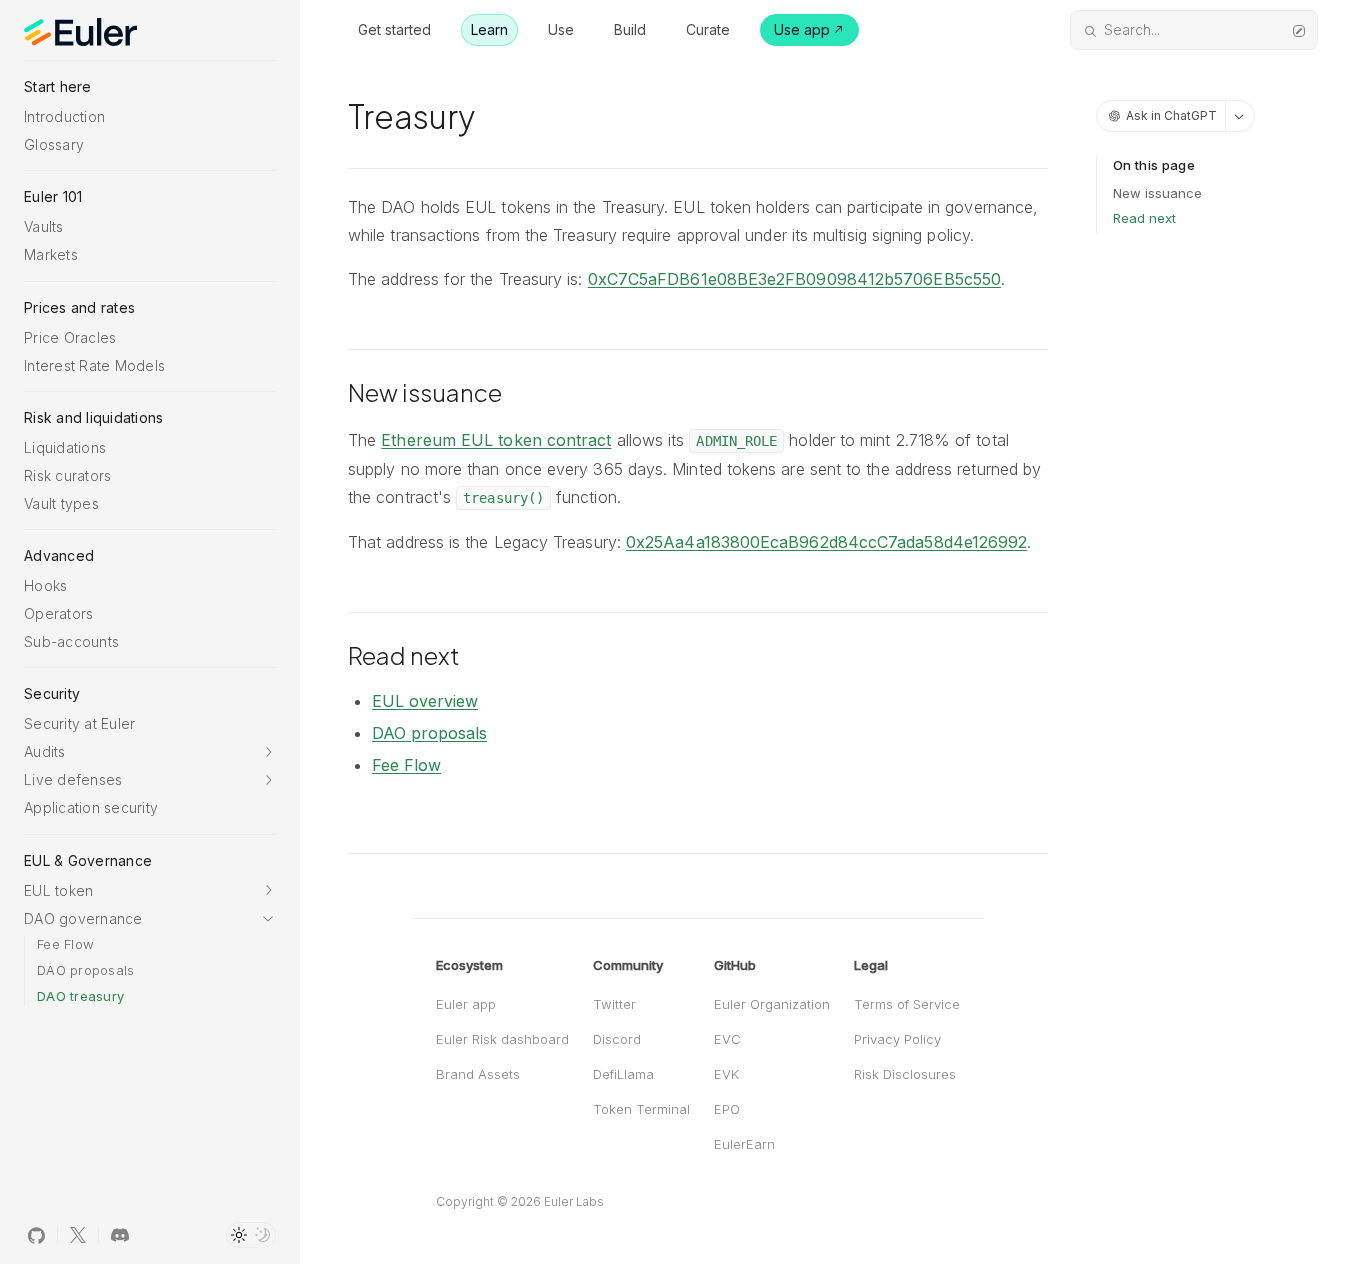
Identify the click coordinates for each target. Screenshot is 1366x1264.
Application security (91, 807)
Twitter (614, 1004)
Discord (617, 1039)
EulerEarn (744, 1144)
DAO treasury (80, 996)
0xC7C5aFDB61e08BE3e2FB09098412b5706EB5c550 (794, 279)
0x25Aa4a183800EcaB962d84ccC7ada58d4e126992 (826, 542)
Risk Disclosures (905, 1074)
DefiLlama (623, 1074)
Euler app (466, 1004)
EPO (727, 1109)
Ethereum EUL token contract (496, 440)
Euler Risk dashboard (502, 1039)
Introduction (64, 116)
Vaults (44, 226)
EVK (726, 1074)
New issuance (1157, 193)
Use (561, 29)
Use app (802, 29)
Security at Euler (79, 723)
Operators (58, 613)
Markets (51, 254)
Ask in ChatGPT (1171, 115)
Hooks (45, 585)
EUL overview (425, 701)
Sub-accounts (71, 641)
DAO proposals (85, 970)
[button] (150, 751)
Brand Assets (478, 1074)
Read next (1144, 218)
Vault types (61, 503)
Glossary (54, 144)
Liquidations (65, 447)
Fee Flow (65, 944)
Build (630, 29)
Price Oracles (70, 337)
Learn (489, 29)
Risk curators (67, 475)
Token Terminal (641, 1109)
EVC (727, 1039)
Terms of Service (907, 1004)
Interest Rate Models (94, 365)
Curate (708, 29)
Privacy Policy (897, 1039)
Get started (394, 29)
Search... (1132, 29)
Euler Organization (772, 1004)
